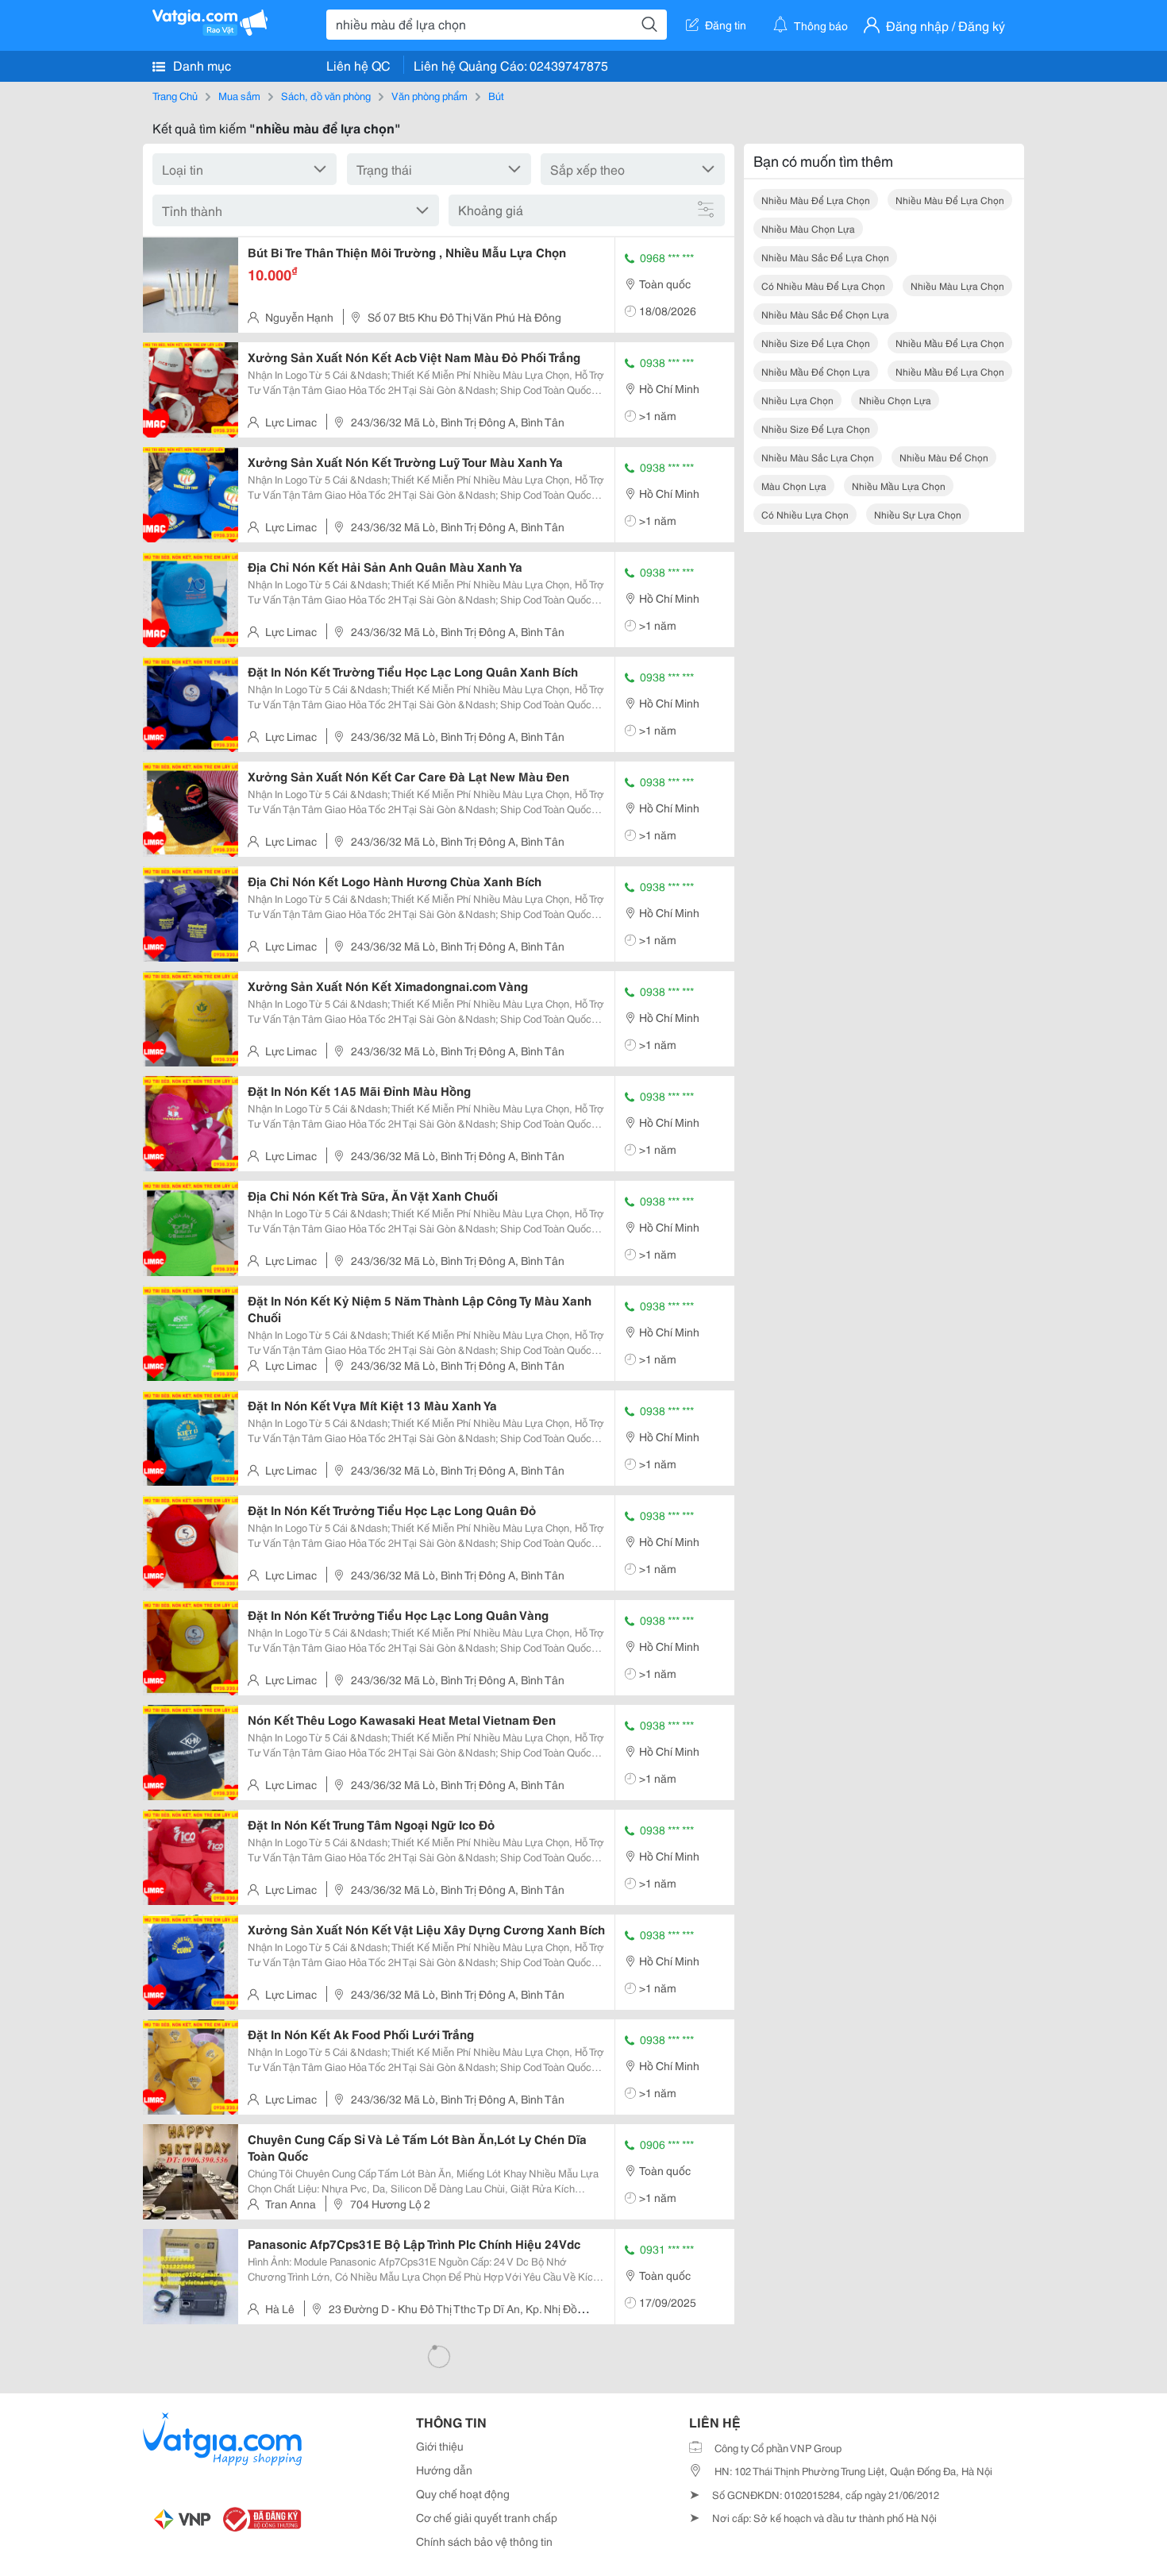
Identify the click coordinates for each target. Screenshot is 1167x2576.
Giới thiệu (440, 2446)
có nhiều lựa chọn (805, 514)
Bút (496, 95)
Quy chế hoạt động (463, 2493)
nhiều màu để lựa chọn (816, 200)
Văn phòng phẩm (429, 95)
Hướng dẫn (444, 2470)
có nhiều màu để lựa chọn (823, 285)
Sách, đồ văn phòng (326, 95)
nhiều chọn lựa (895, 400)
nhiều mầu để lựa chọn (950, 343)
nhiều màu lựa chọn (957, 285)
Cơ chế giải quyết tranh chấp (487, 2517)
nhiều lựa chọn (797, 400)
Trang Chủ (175, 95)
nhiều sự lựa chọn (918, 514)
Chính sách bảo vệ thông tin (484, 2541)
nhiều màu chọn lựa (808, 228)
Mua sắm (239, 95)
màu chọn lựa (794, 486)
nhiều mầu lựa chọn (899, 486)
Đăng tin (726, 25)
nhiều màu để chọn (944, 457)
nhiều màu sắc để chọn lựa (825, 314)
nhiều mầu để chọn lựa (816, 371)
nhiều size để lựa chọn (816, 343)
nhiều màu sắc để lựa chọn (825, 257)
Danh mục (200, 65)
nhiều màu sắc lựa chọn (818, 457)
